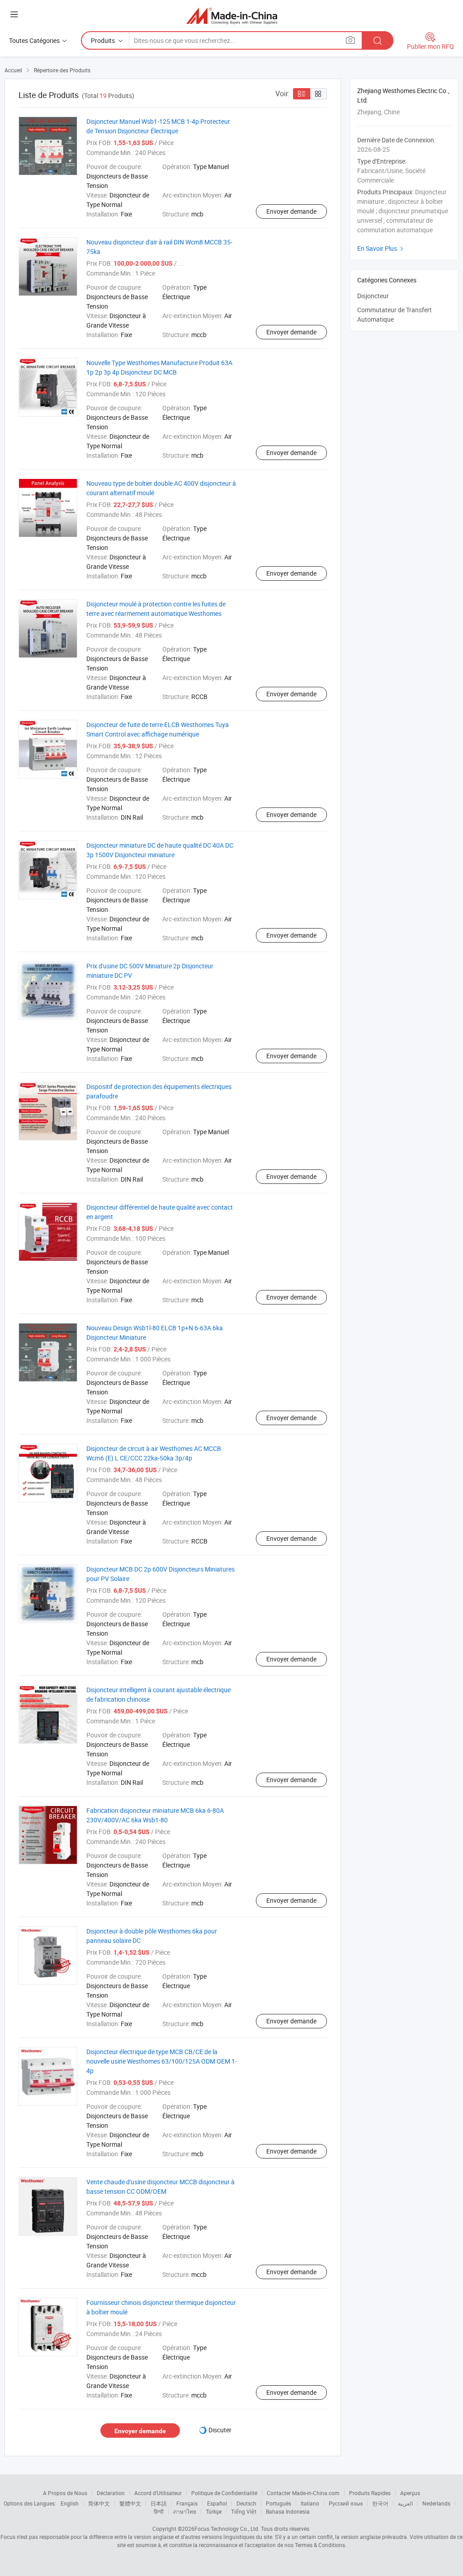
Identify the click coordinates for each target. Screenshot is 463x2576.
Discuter (220, 2430)
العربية (405, 2503)
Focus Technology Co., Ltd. (227, 2529)
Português (279, 2503)
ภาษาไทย (185, 2511)
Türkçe (214, 2511)
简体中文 (99, 2503)
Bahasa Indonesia (288, 2511)
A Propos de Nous (65, 2493)
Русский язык (346, 2503)
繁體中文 (130, 2503)
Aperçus (410, 2493)
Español (217, 2503)
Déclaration (111, 2493)
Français (187, 2503)
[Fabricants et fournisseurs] (232, 16)
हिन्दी (159, 2511)
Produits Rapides (370, 2493)
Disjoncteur (373, 296)
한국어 (380, 2503)
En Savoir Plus (381, 248)
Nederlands (436, 2503)
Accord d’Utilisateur (158, 2493)
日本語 (159, 2503)
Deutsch (246, 2503)
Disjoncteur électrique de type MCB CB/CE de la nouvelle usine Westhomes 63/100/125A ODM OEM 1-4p (162, 2061)
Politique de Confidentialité (224, 2493)
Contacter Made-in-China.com (303, 2493)
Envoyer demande (291, 211)
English (70, 2503)
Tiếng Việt (244, 2511)
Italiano (310, 2503)
